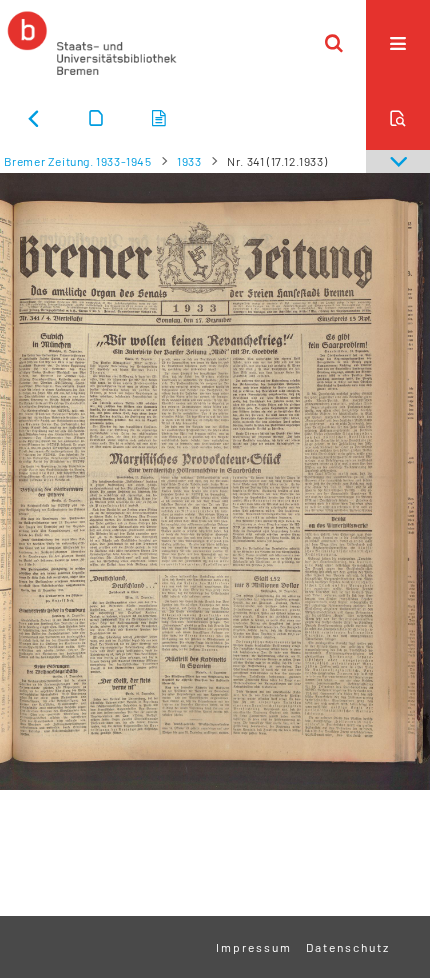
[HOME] (92, 43)
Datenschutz (348, 947)
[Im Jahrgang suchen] (398, 118)
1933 (189, 161)
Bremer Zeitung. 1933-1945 (78, 161)
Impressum (254, 947)
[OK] (334, 43)
